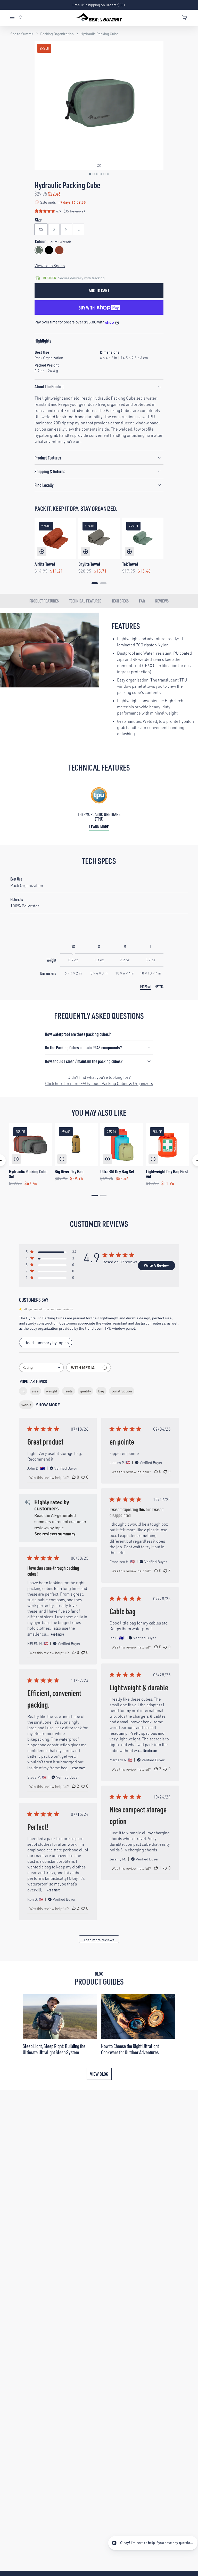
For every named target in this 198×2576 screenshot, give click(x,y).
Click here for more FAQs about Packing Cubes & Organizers (99, 1083)
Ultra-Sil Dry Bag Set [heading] (117, 1171)
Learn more (99, 827)
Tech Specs (120, 601)
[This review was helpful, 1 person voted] (156, 1868)
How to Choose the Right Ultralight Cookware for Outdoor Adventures (130, 2049)
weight (52, 1391)
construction (122, 1391)
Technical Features (85, 601)
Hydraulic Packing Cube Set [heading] (28, 1174)
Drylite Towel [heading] (89, 564)
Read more (57, 1634)
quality (85, 1391)
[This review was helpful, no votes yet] (74, 1477)
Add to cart (99, 290)
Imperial (146, 986)
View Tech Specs (50, 266)
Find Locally (44, 485)
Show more (48, 1405)
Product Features (48, 458)
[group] (99, 106)
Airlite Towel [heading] (45, 564)
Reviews (162, 601)
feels (69, 1391)
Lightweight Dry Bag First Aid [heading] (167, 1174)
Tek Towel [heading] (130, 564)
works (26, 1405)
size (35, 1391)
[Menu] (14, 18)
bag (101, 1391)
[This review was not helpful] (165, 1571)
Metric (159, 986)
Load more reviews (99, 1940)
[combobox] (41, 1368)
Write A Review (156, 1265)
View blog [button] (99, 2074)
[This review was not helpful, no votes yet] (83, 1477)
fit (23, 1391)
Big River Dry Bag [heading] (69, 1171)
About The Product (49, 386)
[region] (99, 552)
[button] (90, 174)
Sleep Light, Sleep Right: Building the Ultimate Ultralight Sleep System (54, 2049)
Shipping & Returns (50, 471)
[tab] (95, 583)
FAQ (142, 601)
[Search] (21, 18)
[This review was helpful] (156, 1769)
